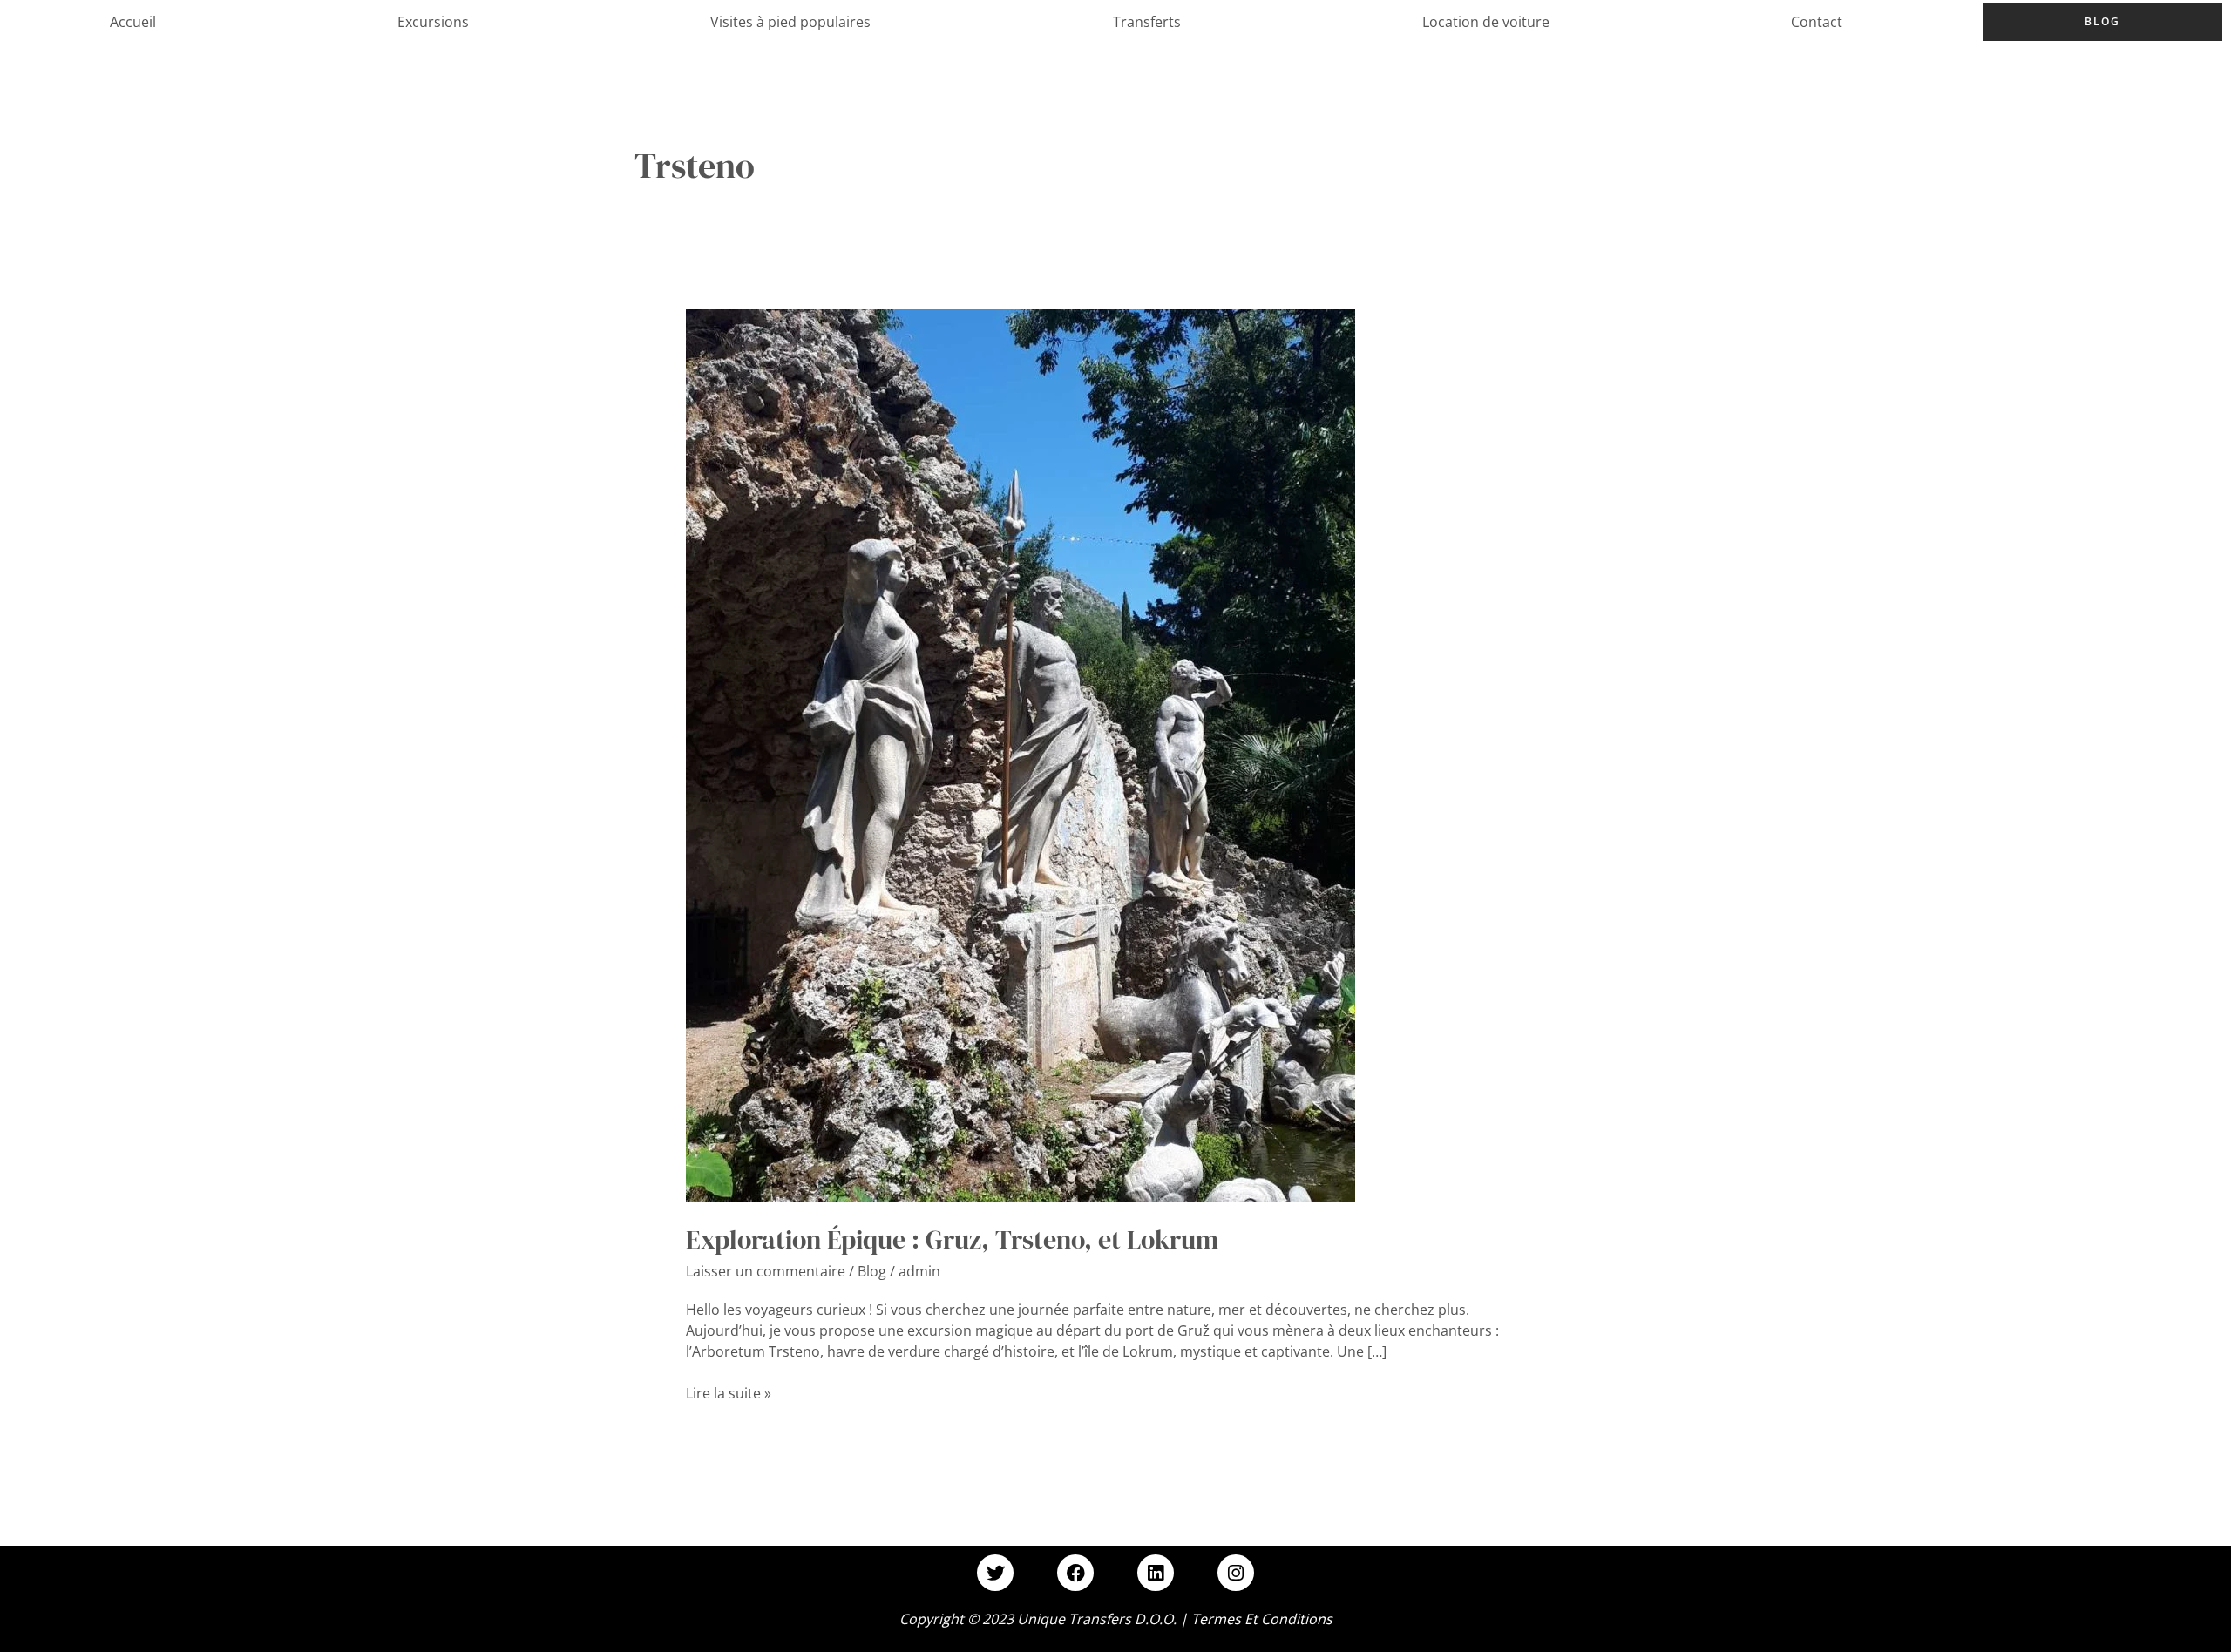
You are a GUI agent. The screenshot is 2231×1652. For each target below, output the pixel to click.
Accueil (133, 22)
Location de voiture (1486, 22)
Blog (2102, 21)
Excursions (433, 22)
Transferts (1147, 22)
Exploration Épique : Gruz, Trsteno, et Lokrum (952, 1239)
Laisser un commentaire (766, 1271)
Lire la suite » (729, 1393)
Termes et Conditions (1262, 1619)
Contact (1817, 22)
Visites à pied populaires (790, 22)
